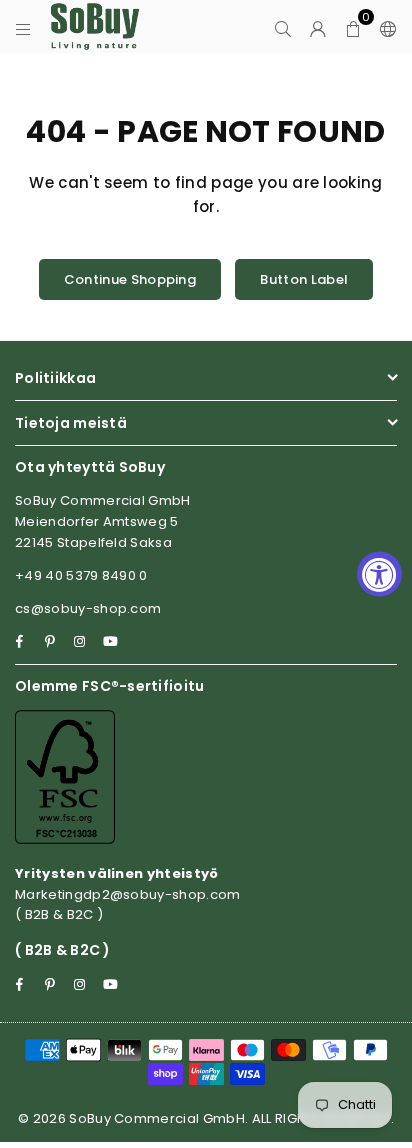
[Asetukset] (384, 27)
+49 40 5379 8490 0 (81, 575)
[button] (353, 27)
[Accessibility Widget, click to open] (379, 574)
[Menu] (23, 27)
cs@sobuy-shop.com (88, 608)
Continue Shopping (130, 279)
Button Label (304, 279)
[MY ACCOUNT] (318, 27)
